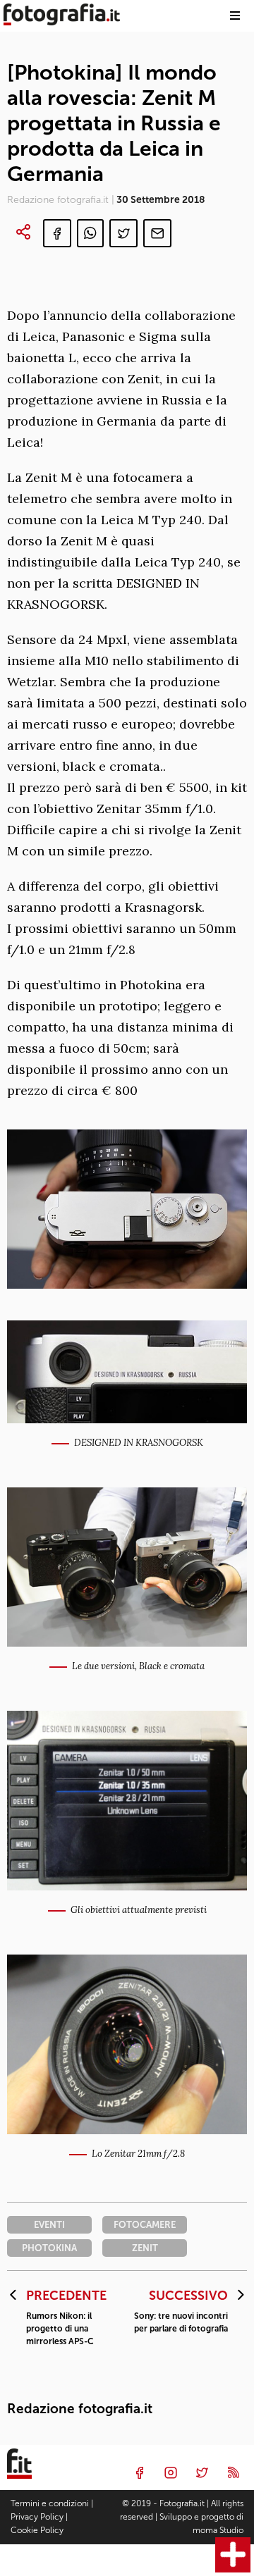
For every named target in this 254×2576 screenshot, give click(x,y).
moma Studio (218, 2530)
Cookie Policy (37, 2530)
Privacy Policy (37, 2517)
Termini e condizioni (50, 2503)
